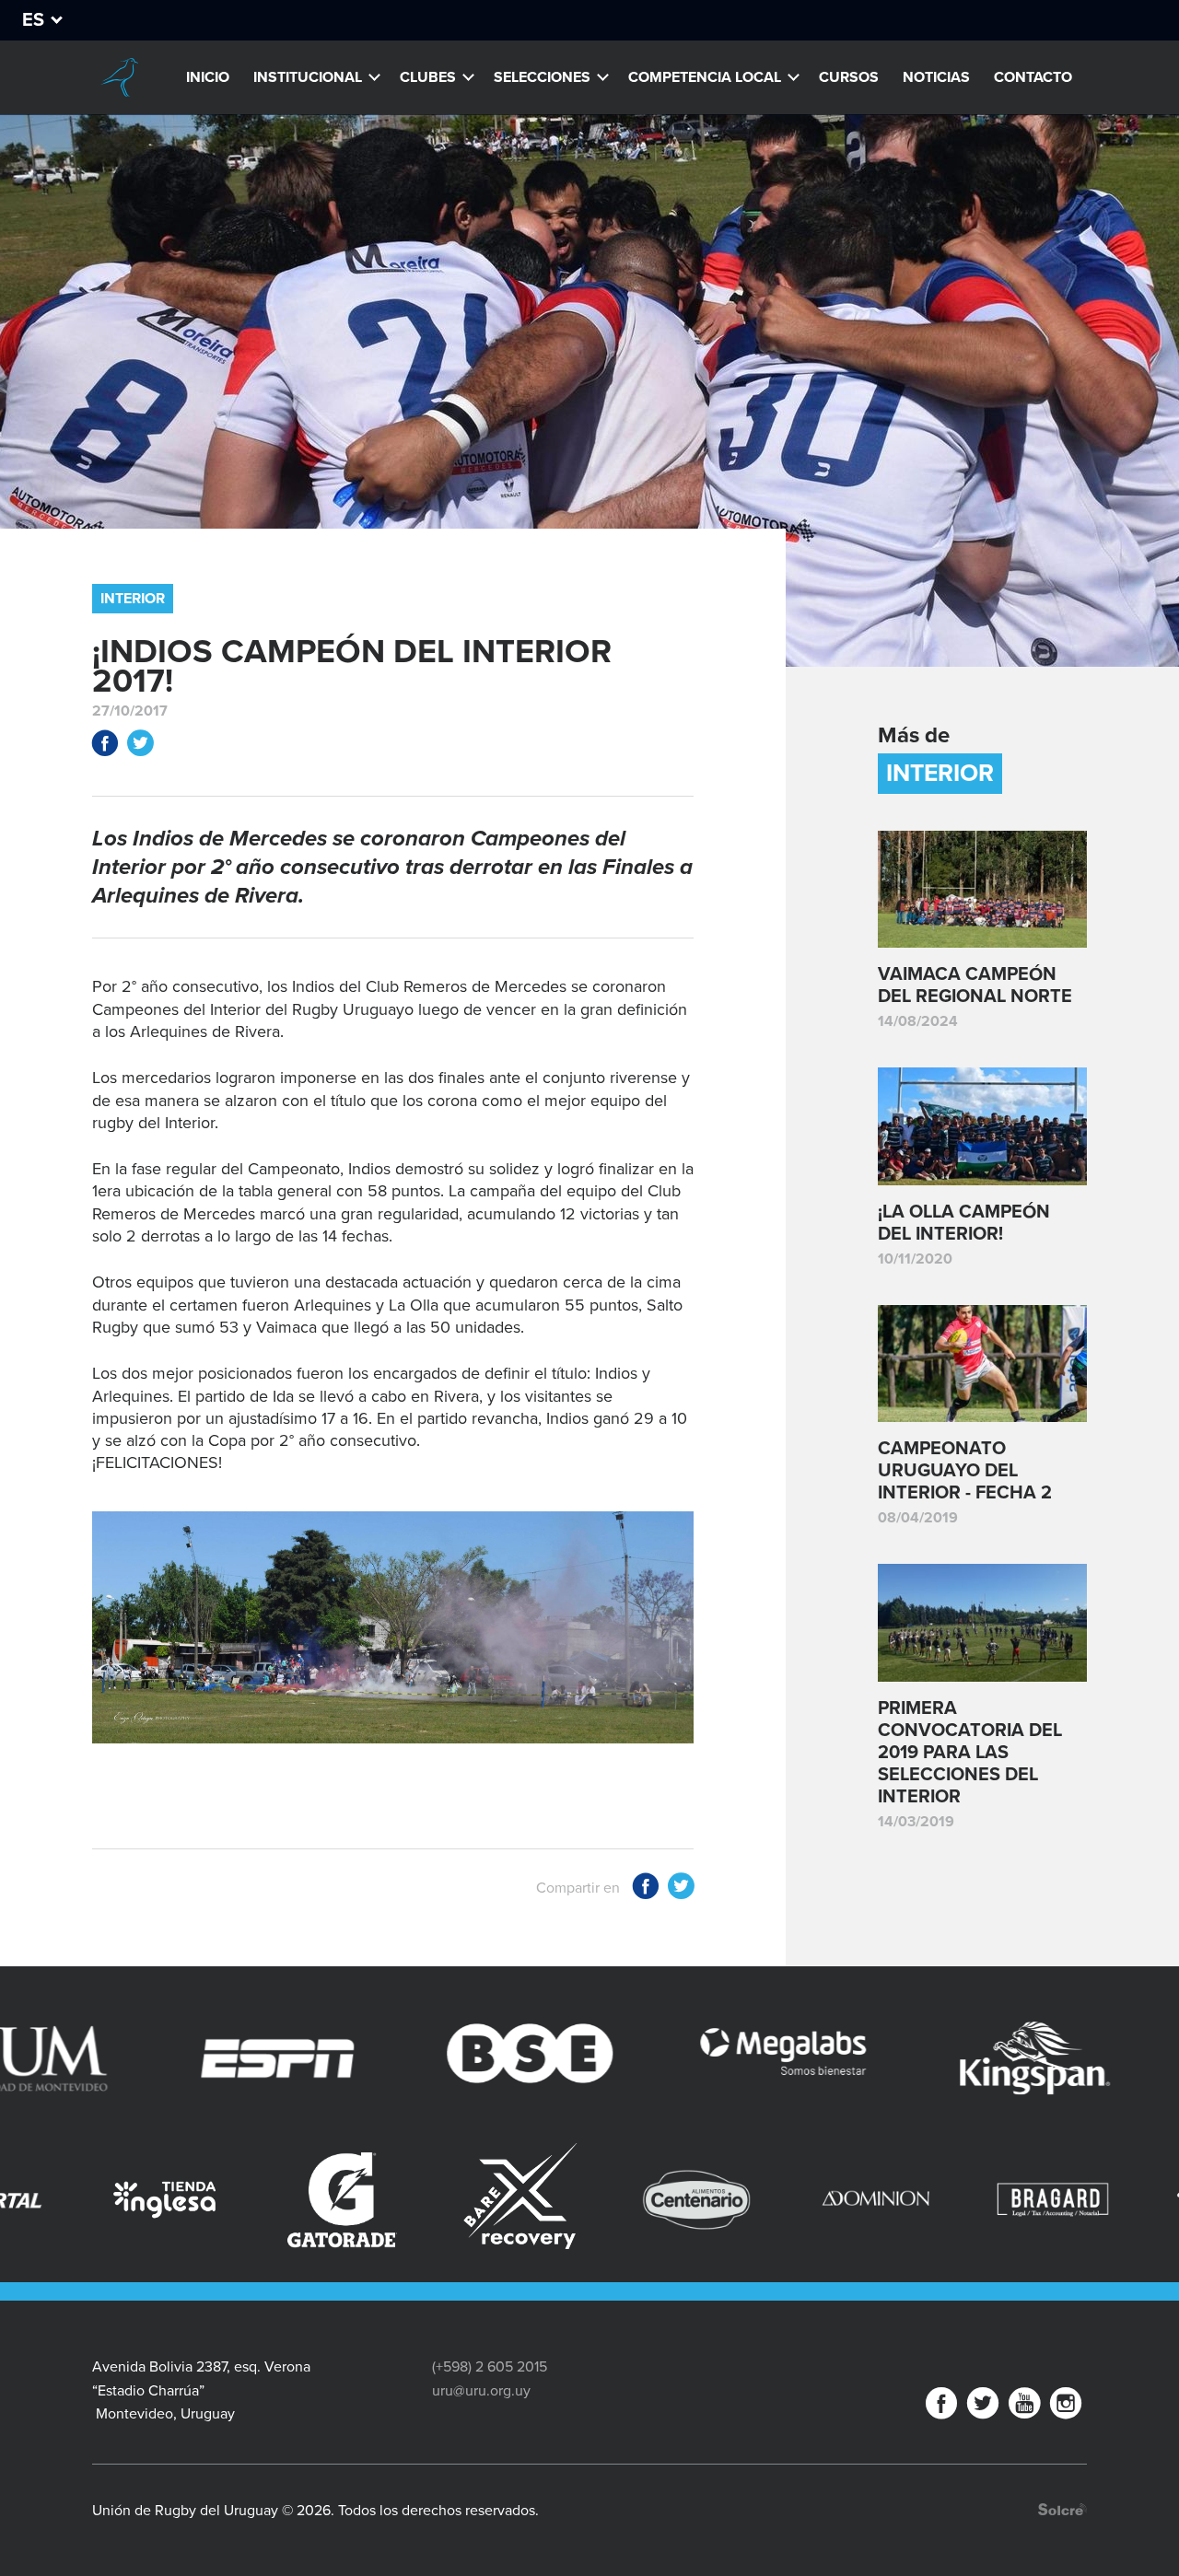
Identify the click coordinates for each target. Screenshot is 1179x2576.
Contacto (1033, 77)
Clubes (428, 77)
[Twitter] (983, 2407)
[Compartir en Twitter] (140, 746)
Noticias (936, 77)
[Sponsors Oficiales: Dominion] (651, 2200)
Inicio (208, 77)
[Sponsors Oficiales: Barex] (295, 2196)
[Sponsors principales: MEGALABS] (613, 2058)
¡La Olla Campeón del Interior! (964, 1223)
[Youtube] (1024, 2407)
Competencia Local (705, 77)
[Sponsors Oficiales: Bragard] (829, 2200)
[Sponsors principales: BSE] (360, 2058)
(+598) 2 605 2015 (490, 2367)
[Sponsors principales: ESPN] (108, 2058)
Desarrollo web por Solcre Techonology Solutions (1062, 2509)
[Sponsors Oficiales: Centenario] (473, 2200)
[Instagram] (1066, 2407)
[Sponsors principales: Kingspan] (865, 2058)
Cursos (849, 77)
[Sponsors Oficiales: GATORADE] (118, 2200)
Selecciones (542, 77)
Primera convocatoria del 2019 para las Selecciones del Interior (970, 1753)
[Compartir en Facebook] (105, 746)
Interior (133, 599)
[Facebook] (941, 2407)
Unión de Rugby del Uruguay (120, 77)
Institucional (308, 77)
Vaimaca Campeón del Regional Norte (975, 985)
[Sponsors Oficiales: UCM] (1006, 2200)
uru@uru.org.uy (481, 2391)
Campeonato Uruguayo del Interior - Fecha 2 (965, 1471)
